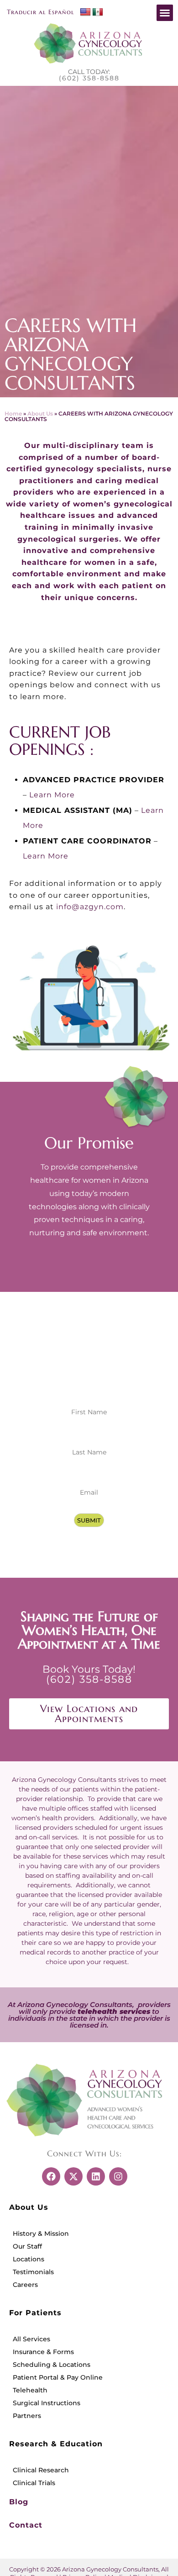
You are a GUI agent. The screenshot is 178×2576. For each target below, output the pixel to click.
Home (13, 414)
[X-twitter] (73, 2176)
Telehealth (30, 2390)
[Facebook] (51, 2176)
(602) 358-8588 (89, 78)
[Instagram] (118, 2176)
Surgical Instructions (47, 2403)
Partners (27, 2416)
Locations (29, 2259)
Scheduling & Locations (52, 2365)
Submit (89, 1520)
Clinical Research (41, 2470)
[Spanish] (97, 12)
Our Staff (27, 2246)
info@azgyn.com (90, 907)
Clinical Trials (34, 2483)
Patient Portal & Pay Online (58, 2377)
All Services (31, 2339)
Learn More (52, 795)
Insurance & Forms (43, 2352)
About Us (40, 414)
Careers (25, 2285)
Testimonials (33, 2272)
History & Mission (41, 2234)
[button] (165, 13)
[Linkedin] (96, 2176)
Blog (19, 2502)
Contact (26, 2525)
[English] (85, 12)
